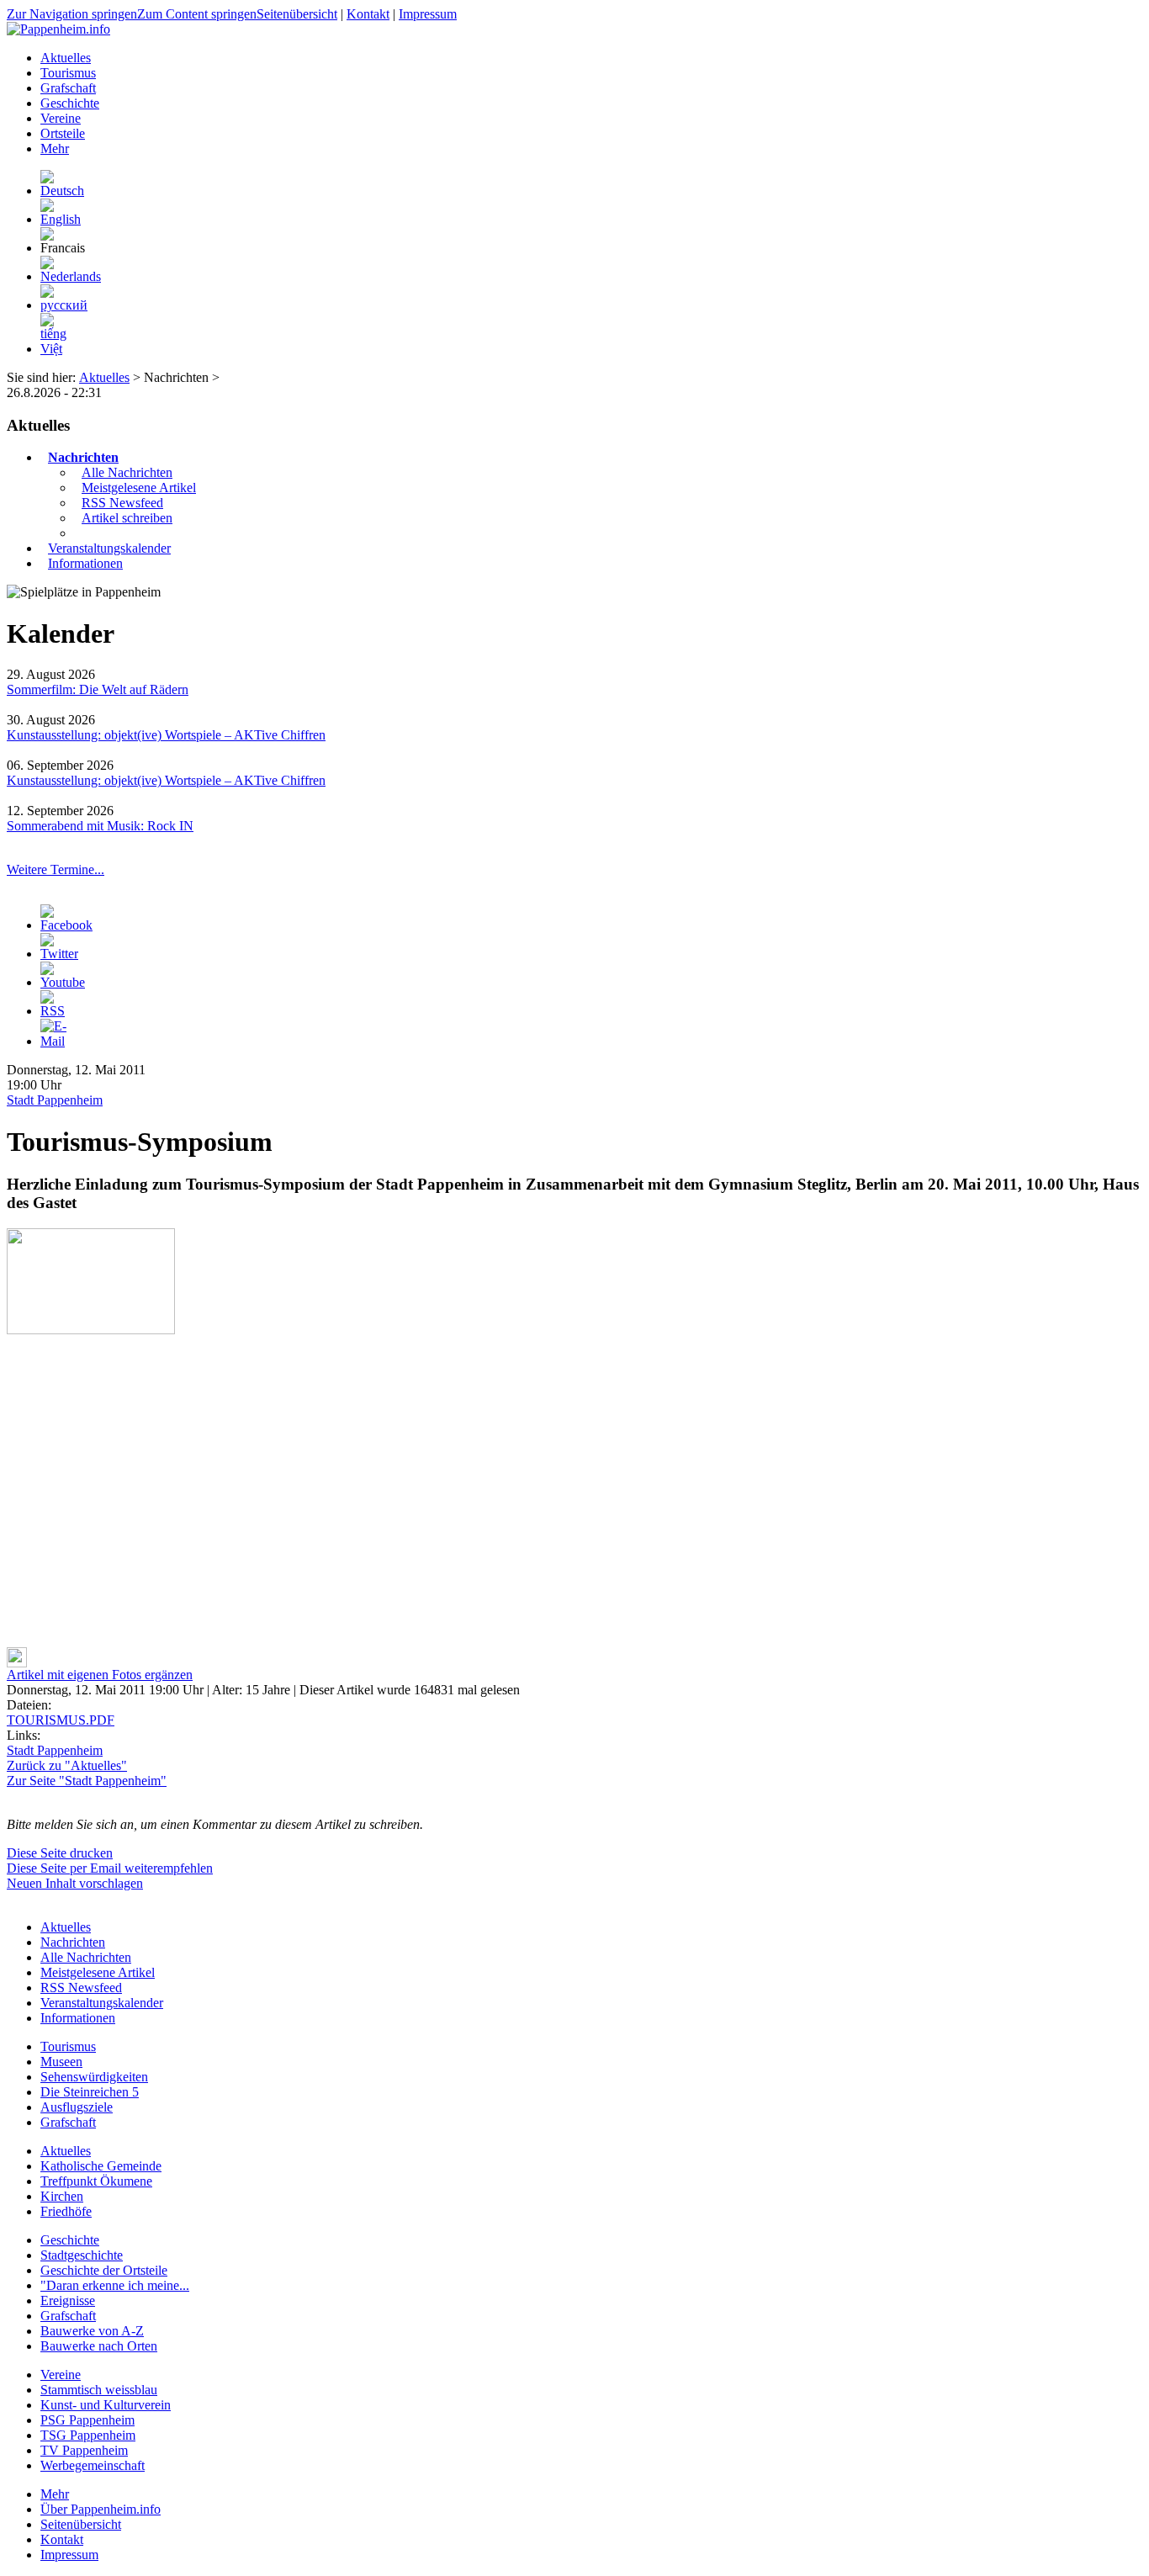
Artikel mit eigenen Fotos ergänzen (100, 1675)
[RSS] (54, 1011)
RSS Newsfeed (122, 503)
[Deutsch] (62, 191)
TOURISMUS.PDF (61, 1720)
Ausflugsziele (77, 2107)
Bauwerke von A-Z (92, 2331)
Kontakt (368, 14)
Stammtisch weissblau (99, 2390)
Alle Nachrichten (127, 472)
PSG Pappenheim (87, 2420)
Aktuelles (104, 377)
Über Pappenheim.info (101, 2509)
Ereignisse (68, 2300)
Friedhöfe (66, 2211)
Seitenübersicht (297, 14)
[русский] (64, 305)
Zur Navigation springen (72, 14)
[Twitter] (59, 954)
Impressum (428, 14)
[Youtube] (63, 982)
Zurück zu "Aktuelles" (67, 1765)
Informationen (85, 563)
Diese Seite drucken (60, 1853)
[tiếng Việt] (53, 349)
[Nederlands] (71, 276)
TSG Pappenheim (88, 2435)
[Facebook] (66, 925)
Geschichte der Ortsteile (104, 2270)
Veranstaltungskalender (109, 548)
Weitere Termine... (56, 869)
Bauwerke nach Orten (99, 2346)
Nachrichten (83, 457)
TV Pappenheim (84, 2450)
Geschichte (70, 2240)
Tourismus (68, 2046)
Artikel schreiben (127, 518)
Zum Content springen (197, 14)
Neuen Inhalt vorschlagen (75, 1883)
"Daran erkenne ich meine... (115, 2285)
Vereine (61, 2375)
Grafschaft (68, 2122)
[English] (61, 219)
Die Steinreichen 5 (90, 2092)
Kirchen (62, 2196)
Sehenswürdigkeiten (94, 2077)
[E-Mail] (54, 1041)
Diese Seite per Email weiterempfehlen (110, 1868)
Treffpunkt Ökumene (96, 2181)
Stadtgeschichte (82, 2255)
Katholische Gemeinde (101, 2166)
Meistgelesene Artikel (139, 488)
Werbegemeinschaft (93, 2465)
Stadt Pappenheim (55, 1100)
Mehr (55, 2494)
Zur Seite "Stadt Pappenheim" (87, 1781)
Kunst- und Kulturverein (106, 2405)
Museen (61, 2062)
